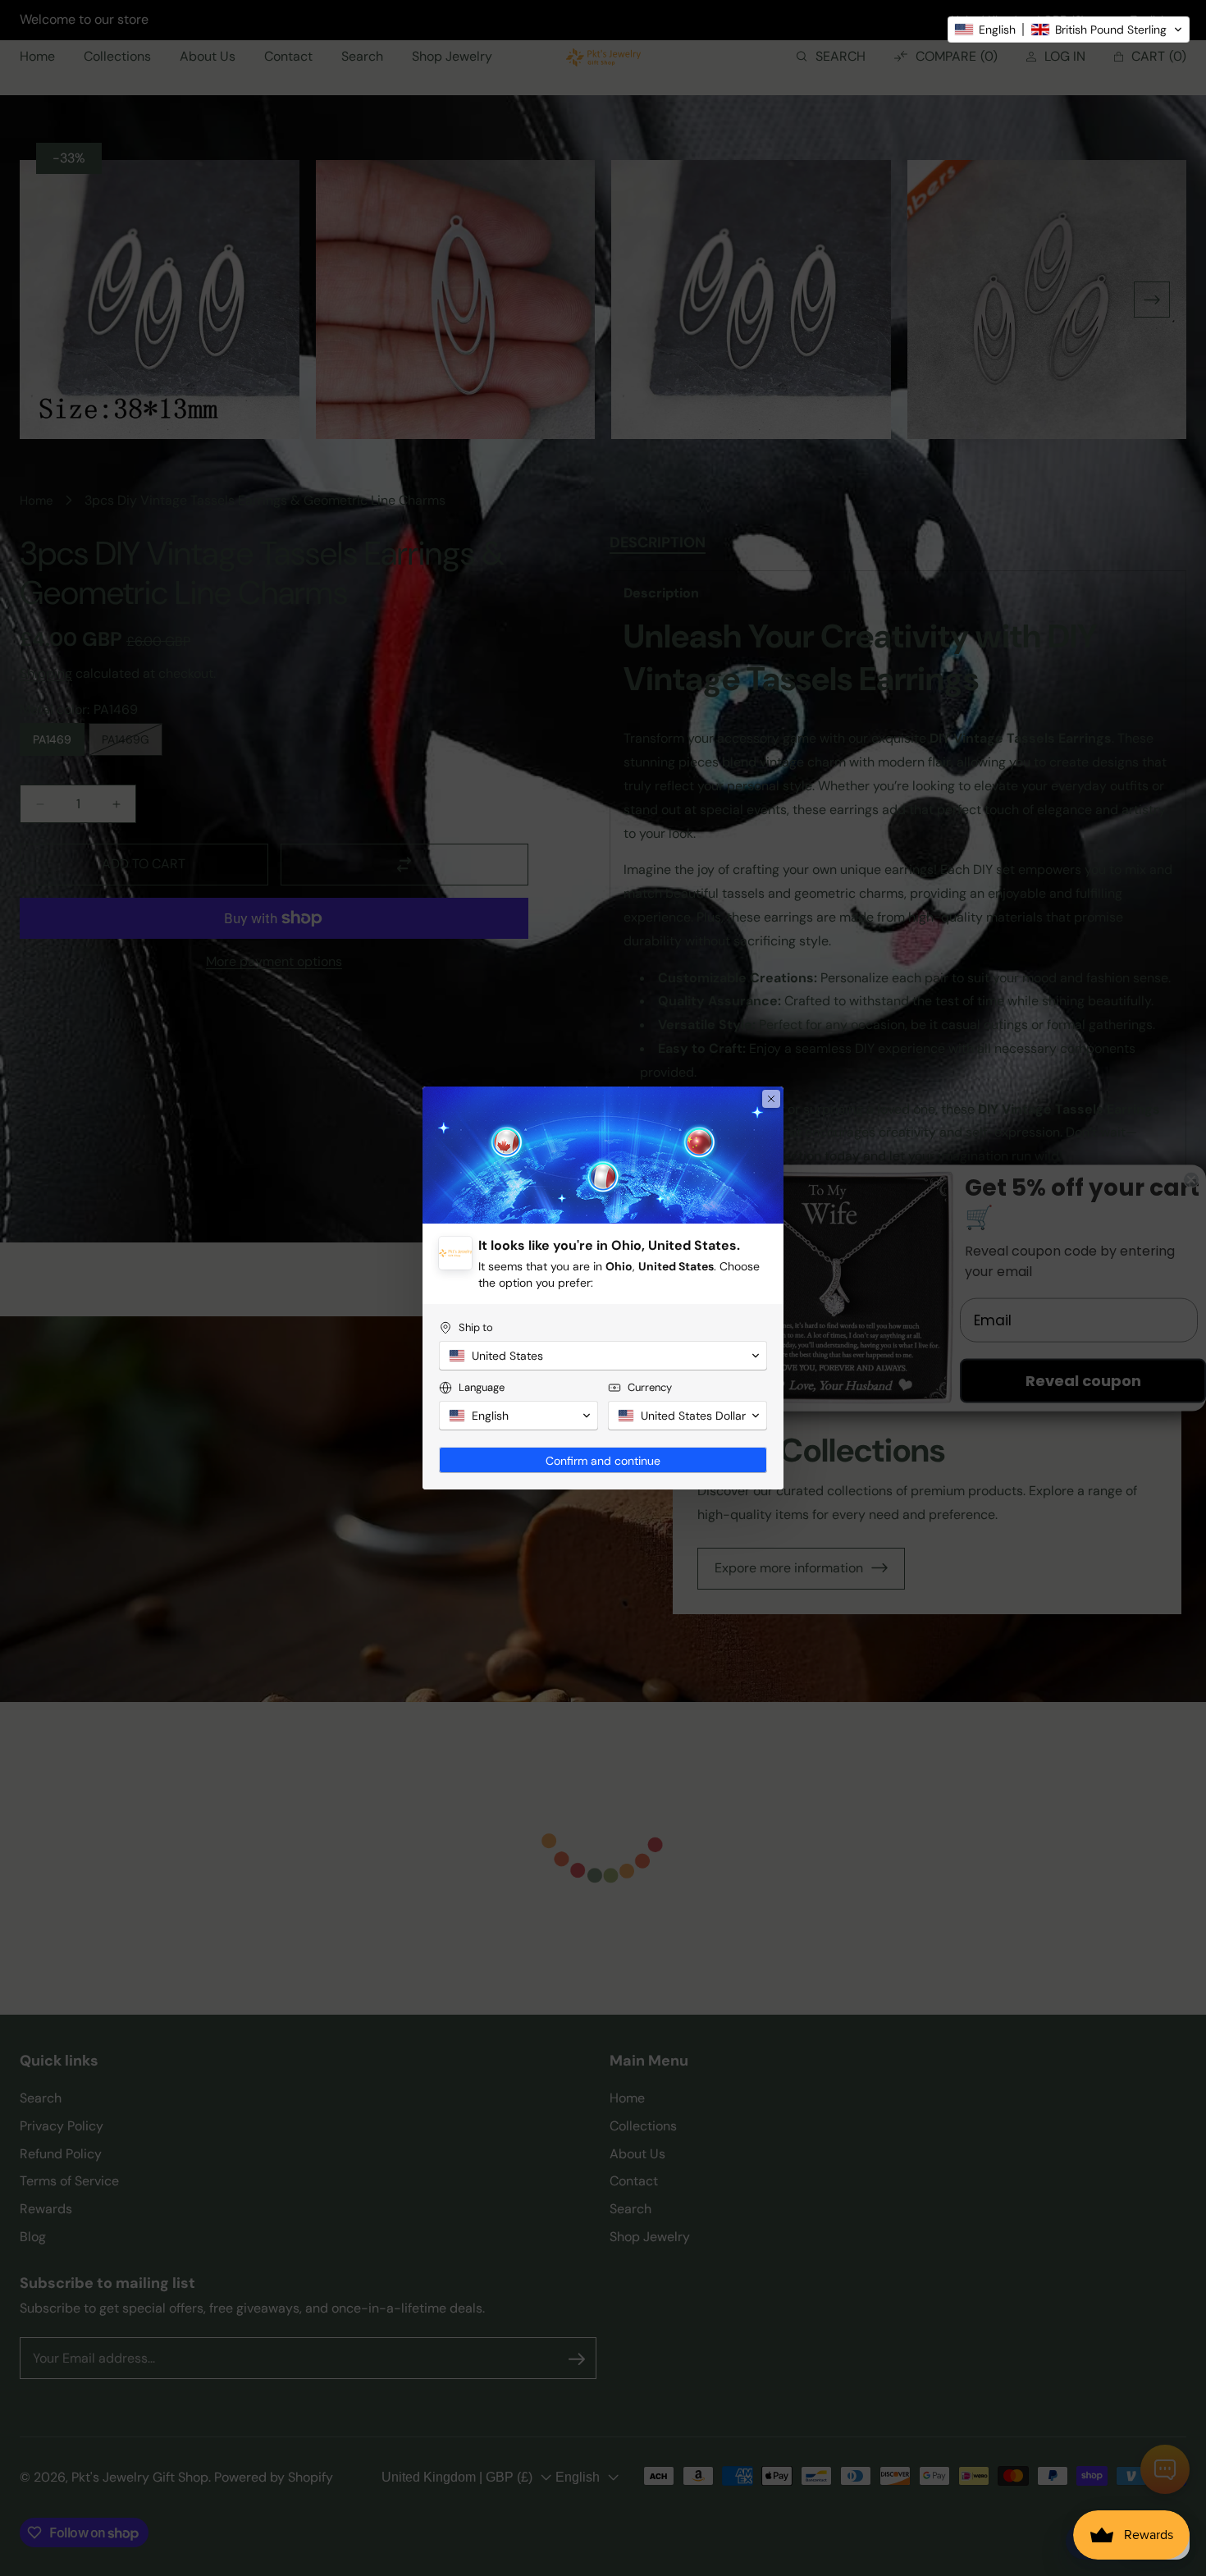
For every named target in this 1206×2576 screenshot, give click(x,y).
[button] (1069, 30)
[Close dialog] (771, 1099)
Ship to (476, 1327)
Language (482, 1387)
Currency (650, 1387)
